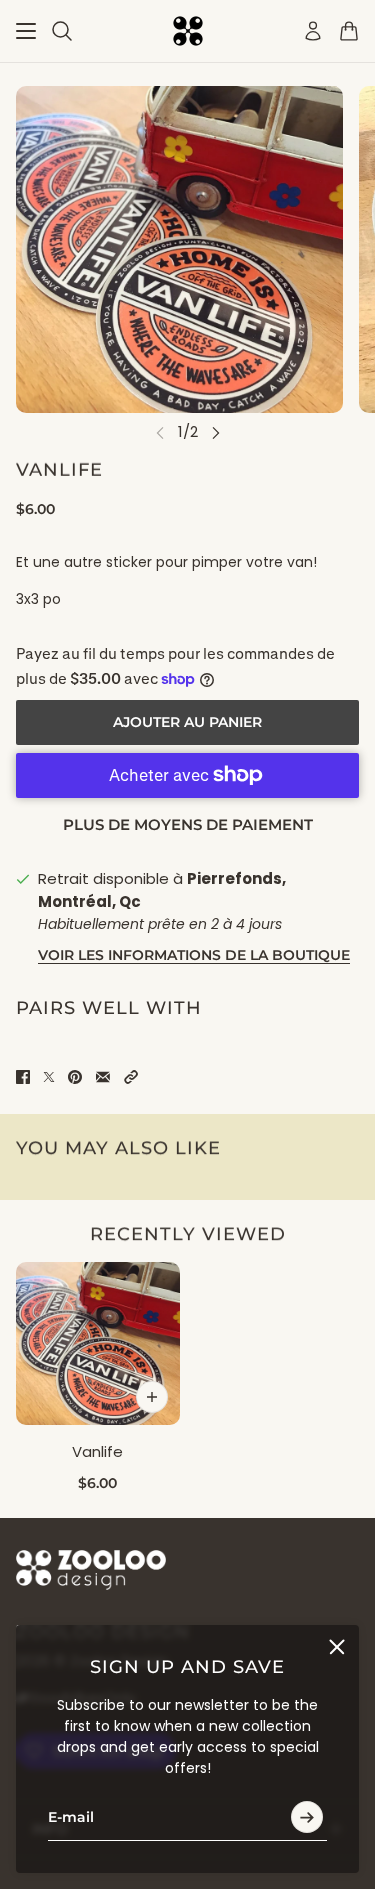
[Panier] (349, 31)
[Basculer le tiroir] (26, 31)
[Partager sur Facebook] (23, 1077)
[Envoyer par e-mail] (103, 1077)
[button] (131, 1077)
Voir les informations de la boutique (194, 955)
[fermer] (337, 1647)
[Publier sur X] (49, 1077)
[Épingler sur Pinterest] (75, 1077)
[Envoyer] (307, 1818)
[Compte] (313, 31)
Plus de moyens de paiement (188, 824)
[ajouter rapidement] (152, 1397)
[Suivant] (216, 432)
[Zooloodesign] (188, 31)
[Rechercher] (62, 31)
